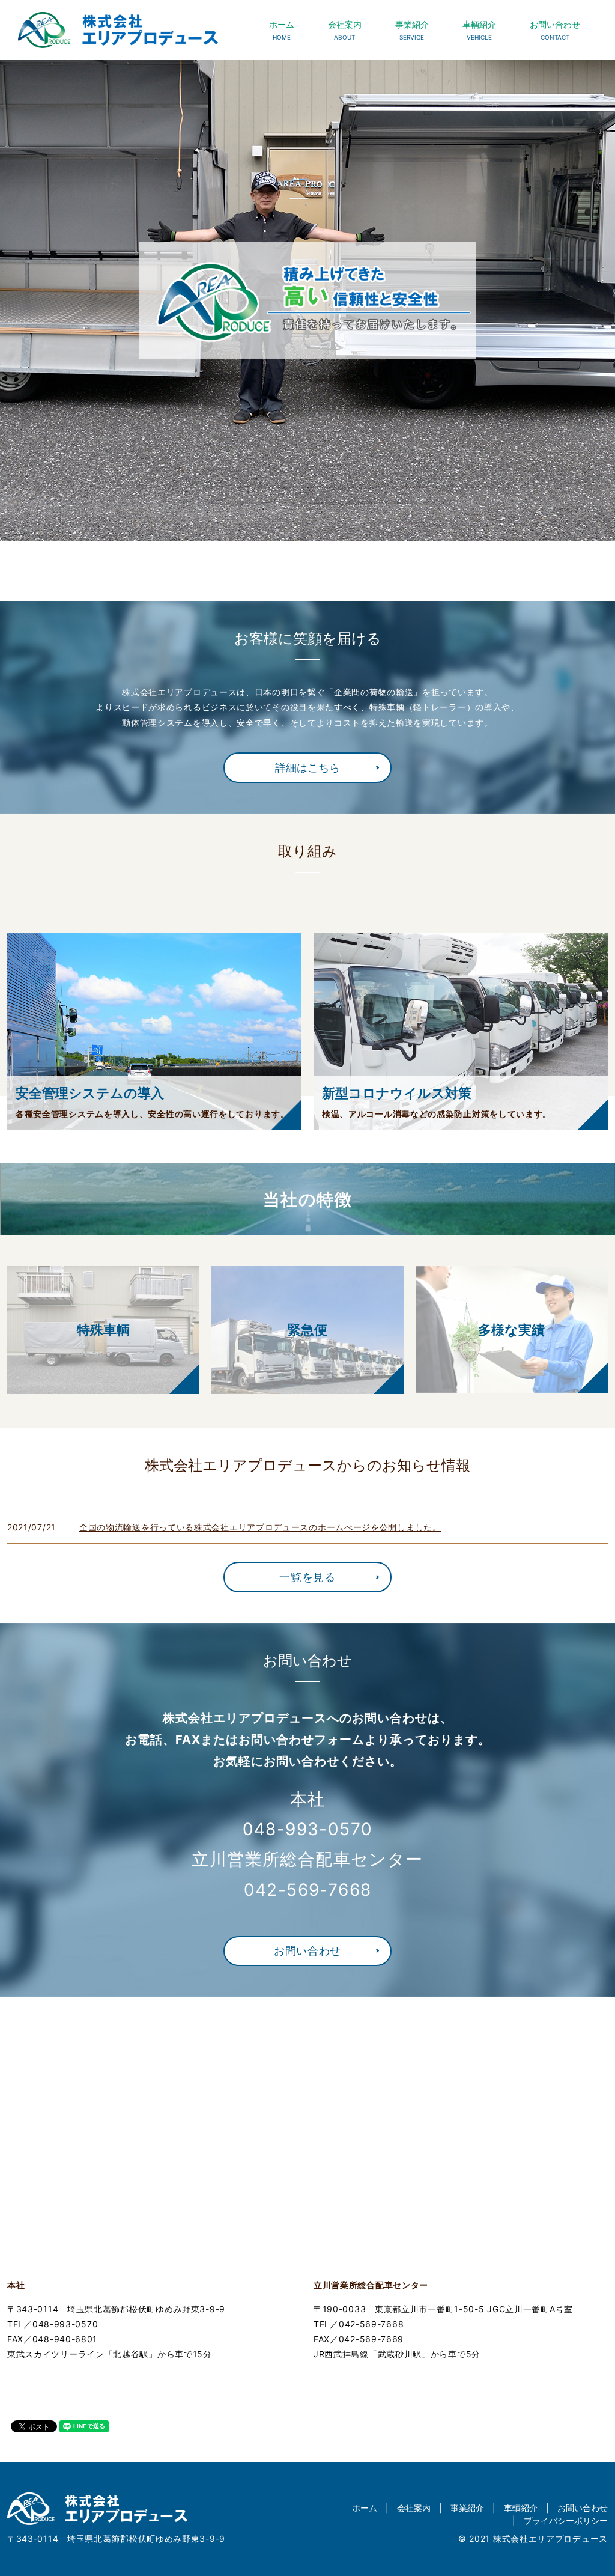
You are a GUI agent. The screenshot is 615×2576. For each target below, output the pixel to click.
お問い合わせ (555, 30)
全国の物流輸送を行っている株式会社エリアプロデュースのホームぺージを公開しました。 (260, 1527)
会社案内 (345, 30)
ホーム (282, 30)
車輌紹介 (479, 30)
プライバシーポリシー (566, 2520)
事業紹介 (412, 30)
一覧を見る (307, 1577)
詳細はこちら (307, 768)
